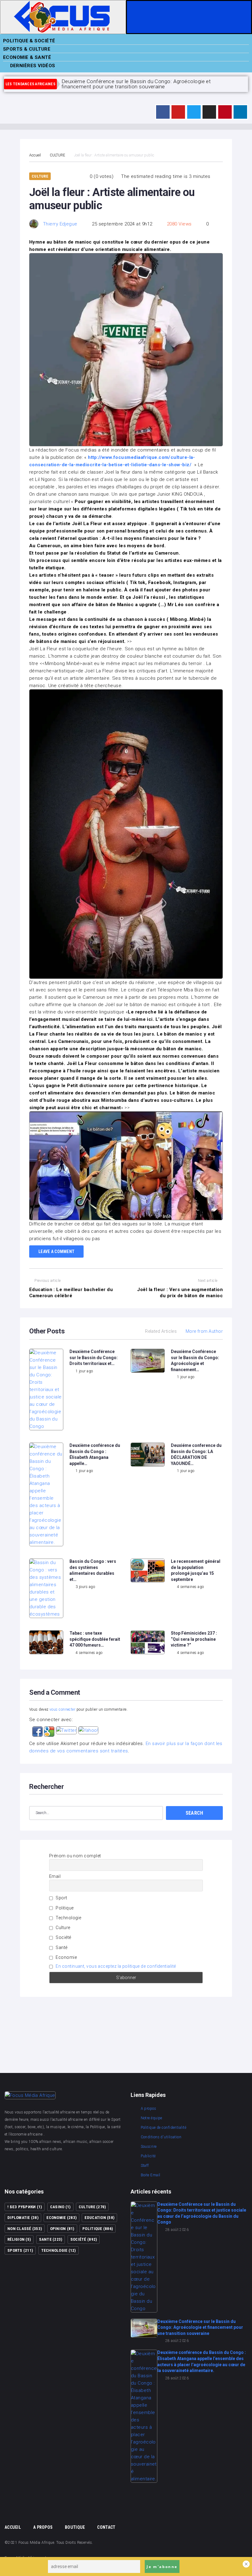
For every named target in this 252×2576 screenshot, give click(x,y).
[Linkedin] (240, 112)
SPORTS (20, 2250)
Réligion (19, 2239)
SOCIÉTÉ (84, 2239)
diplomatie (23, 2218)
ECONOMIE (61, 2218)
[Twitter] (194, 112)
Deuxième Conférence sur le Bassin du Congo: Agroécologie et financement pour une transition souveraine (200, 2327)
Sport (61, 1898)
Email (55, 1876)
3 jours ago (85, 1587)
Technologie (68, 1918)
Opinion (62, 2229)
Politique (64, 1908)
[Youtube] (178, 112)
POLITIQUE (98, 2229)
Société (63, 1937)
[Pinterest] (225, 112)
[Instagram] (209, 112)
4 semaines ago (190, 1587)
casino (60, 2207)
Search (195, 1813)
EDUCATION (99, 2218)
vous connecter (62, 1709)
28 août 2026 (177, 2230)
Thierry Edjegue (60, 224)
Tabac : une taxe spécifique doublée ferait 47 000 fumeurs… (95, 1639)
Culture (63, 1928)
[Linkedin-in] (81, 2167)
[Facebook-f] (163, 112)
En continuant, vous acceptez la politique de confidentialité (116, 1966)
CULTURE (57, 155)
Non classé (25, 2229)
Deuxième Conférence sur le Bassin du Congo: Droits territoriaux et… (94, 1357)
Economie (66, 1957)
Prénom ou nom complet (75, 1856)
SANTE (51, 2239)
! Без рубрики (25, 2207)
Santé (61, 1947)
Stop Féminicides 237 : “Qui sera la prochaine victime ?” (194, 1639)
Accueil (35, 155)
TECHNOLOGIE (59, 2250)
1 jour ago (84, 1371)
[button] (38, 1730)
